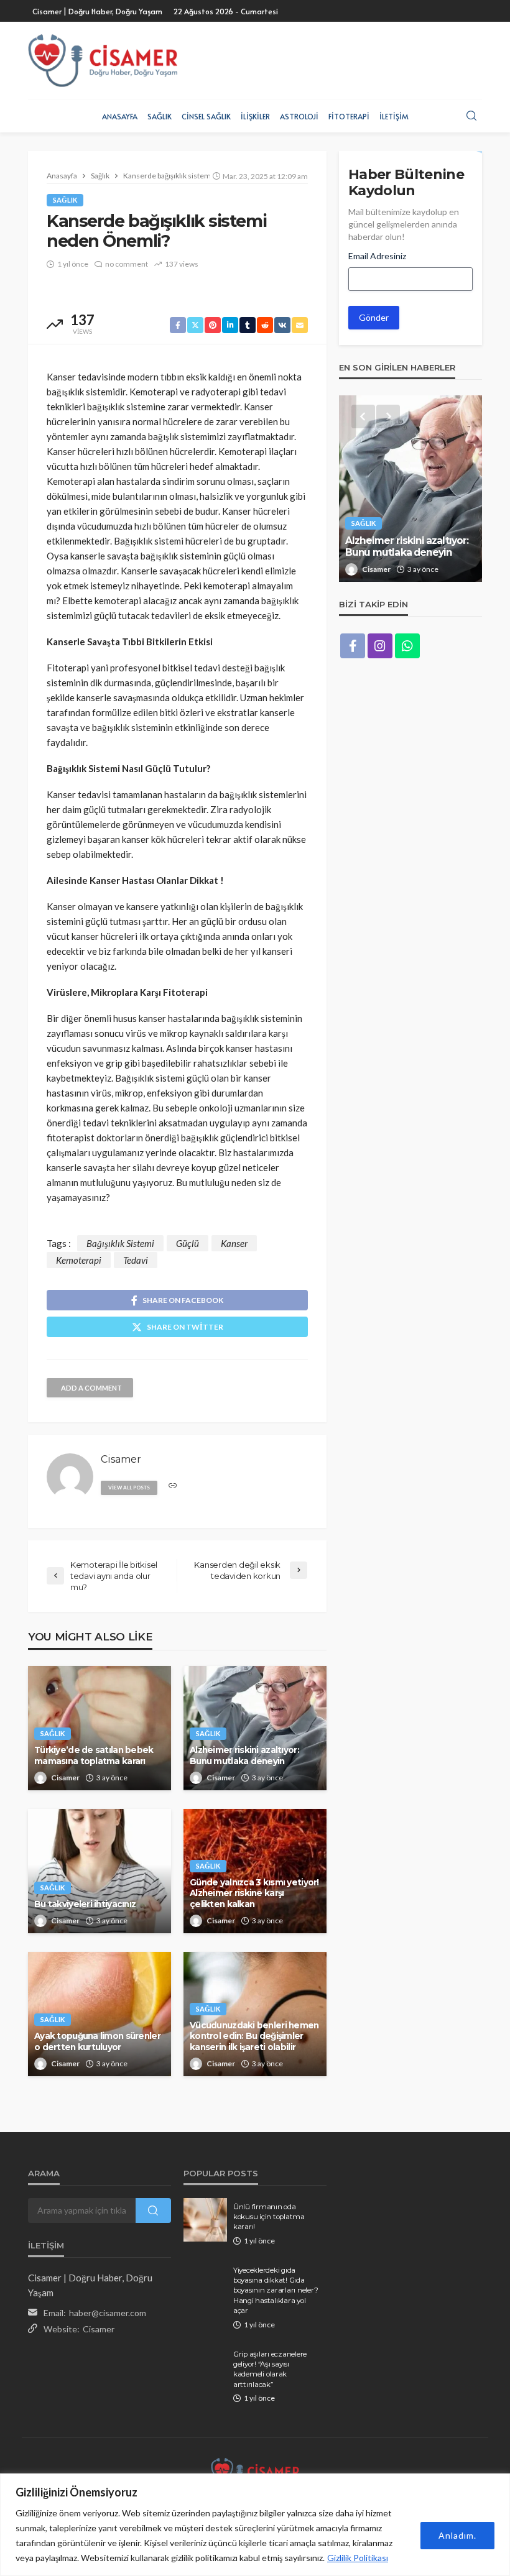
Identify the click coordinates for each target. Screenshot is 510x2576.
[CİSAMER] (103, 61)
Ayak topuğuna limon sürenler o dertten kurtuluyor (97, 2041)
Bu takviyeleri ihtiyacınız (85, 1904)
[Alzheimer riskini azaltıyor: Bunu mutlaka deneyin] (410, 489)
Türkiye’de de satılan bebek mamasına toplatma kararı (94, 1755)
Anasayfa (120, 116)
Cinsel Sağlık (206, 116)
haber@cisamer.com (108, 2313)
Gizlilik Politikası (358, 2558)
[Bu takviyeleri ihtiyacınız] (100, 1871)
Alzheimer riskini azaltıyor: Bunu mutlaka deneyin (244, 1755)
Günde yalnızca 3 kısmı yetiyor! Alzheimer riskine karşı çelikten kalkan (254, 1893)
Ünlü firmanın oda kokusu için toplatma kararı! (269, 2217)
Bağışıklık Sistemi (120, 1243)
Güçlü (188, 1243)
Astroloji (299, 116)
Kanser (234, 1243)
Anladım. (457, 2535)
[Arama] (471, 116)
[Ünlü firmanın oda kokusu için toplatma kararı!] (205, 2220)
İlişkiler (255, 116)
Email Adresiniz (377, 256)
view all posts (129, 1488)
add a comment (91, 1388)
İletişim (394, 116)
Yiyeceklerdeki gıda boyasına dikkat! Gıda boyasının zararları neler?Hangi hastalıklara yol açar (276, 2291)
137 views (182, 264)
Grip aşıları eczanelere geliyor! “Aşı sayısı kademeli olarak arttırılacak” (270, 2369)
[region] (255, 2525)
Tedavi (136, 1260)
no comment (127, 264)
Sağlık (160, 116)
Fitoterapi (349, 116)
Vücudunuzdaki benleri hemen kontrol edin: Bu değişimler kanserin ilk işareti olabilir (254, 2036)
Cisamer (65, 1778)
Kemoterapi (79, 1260)
